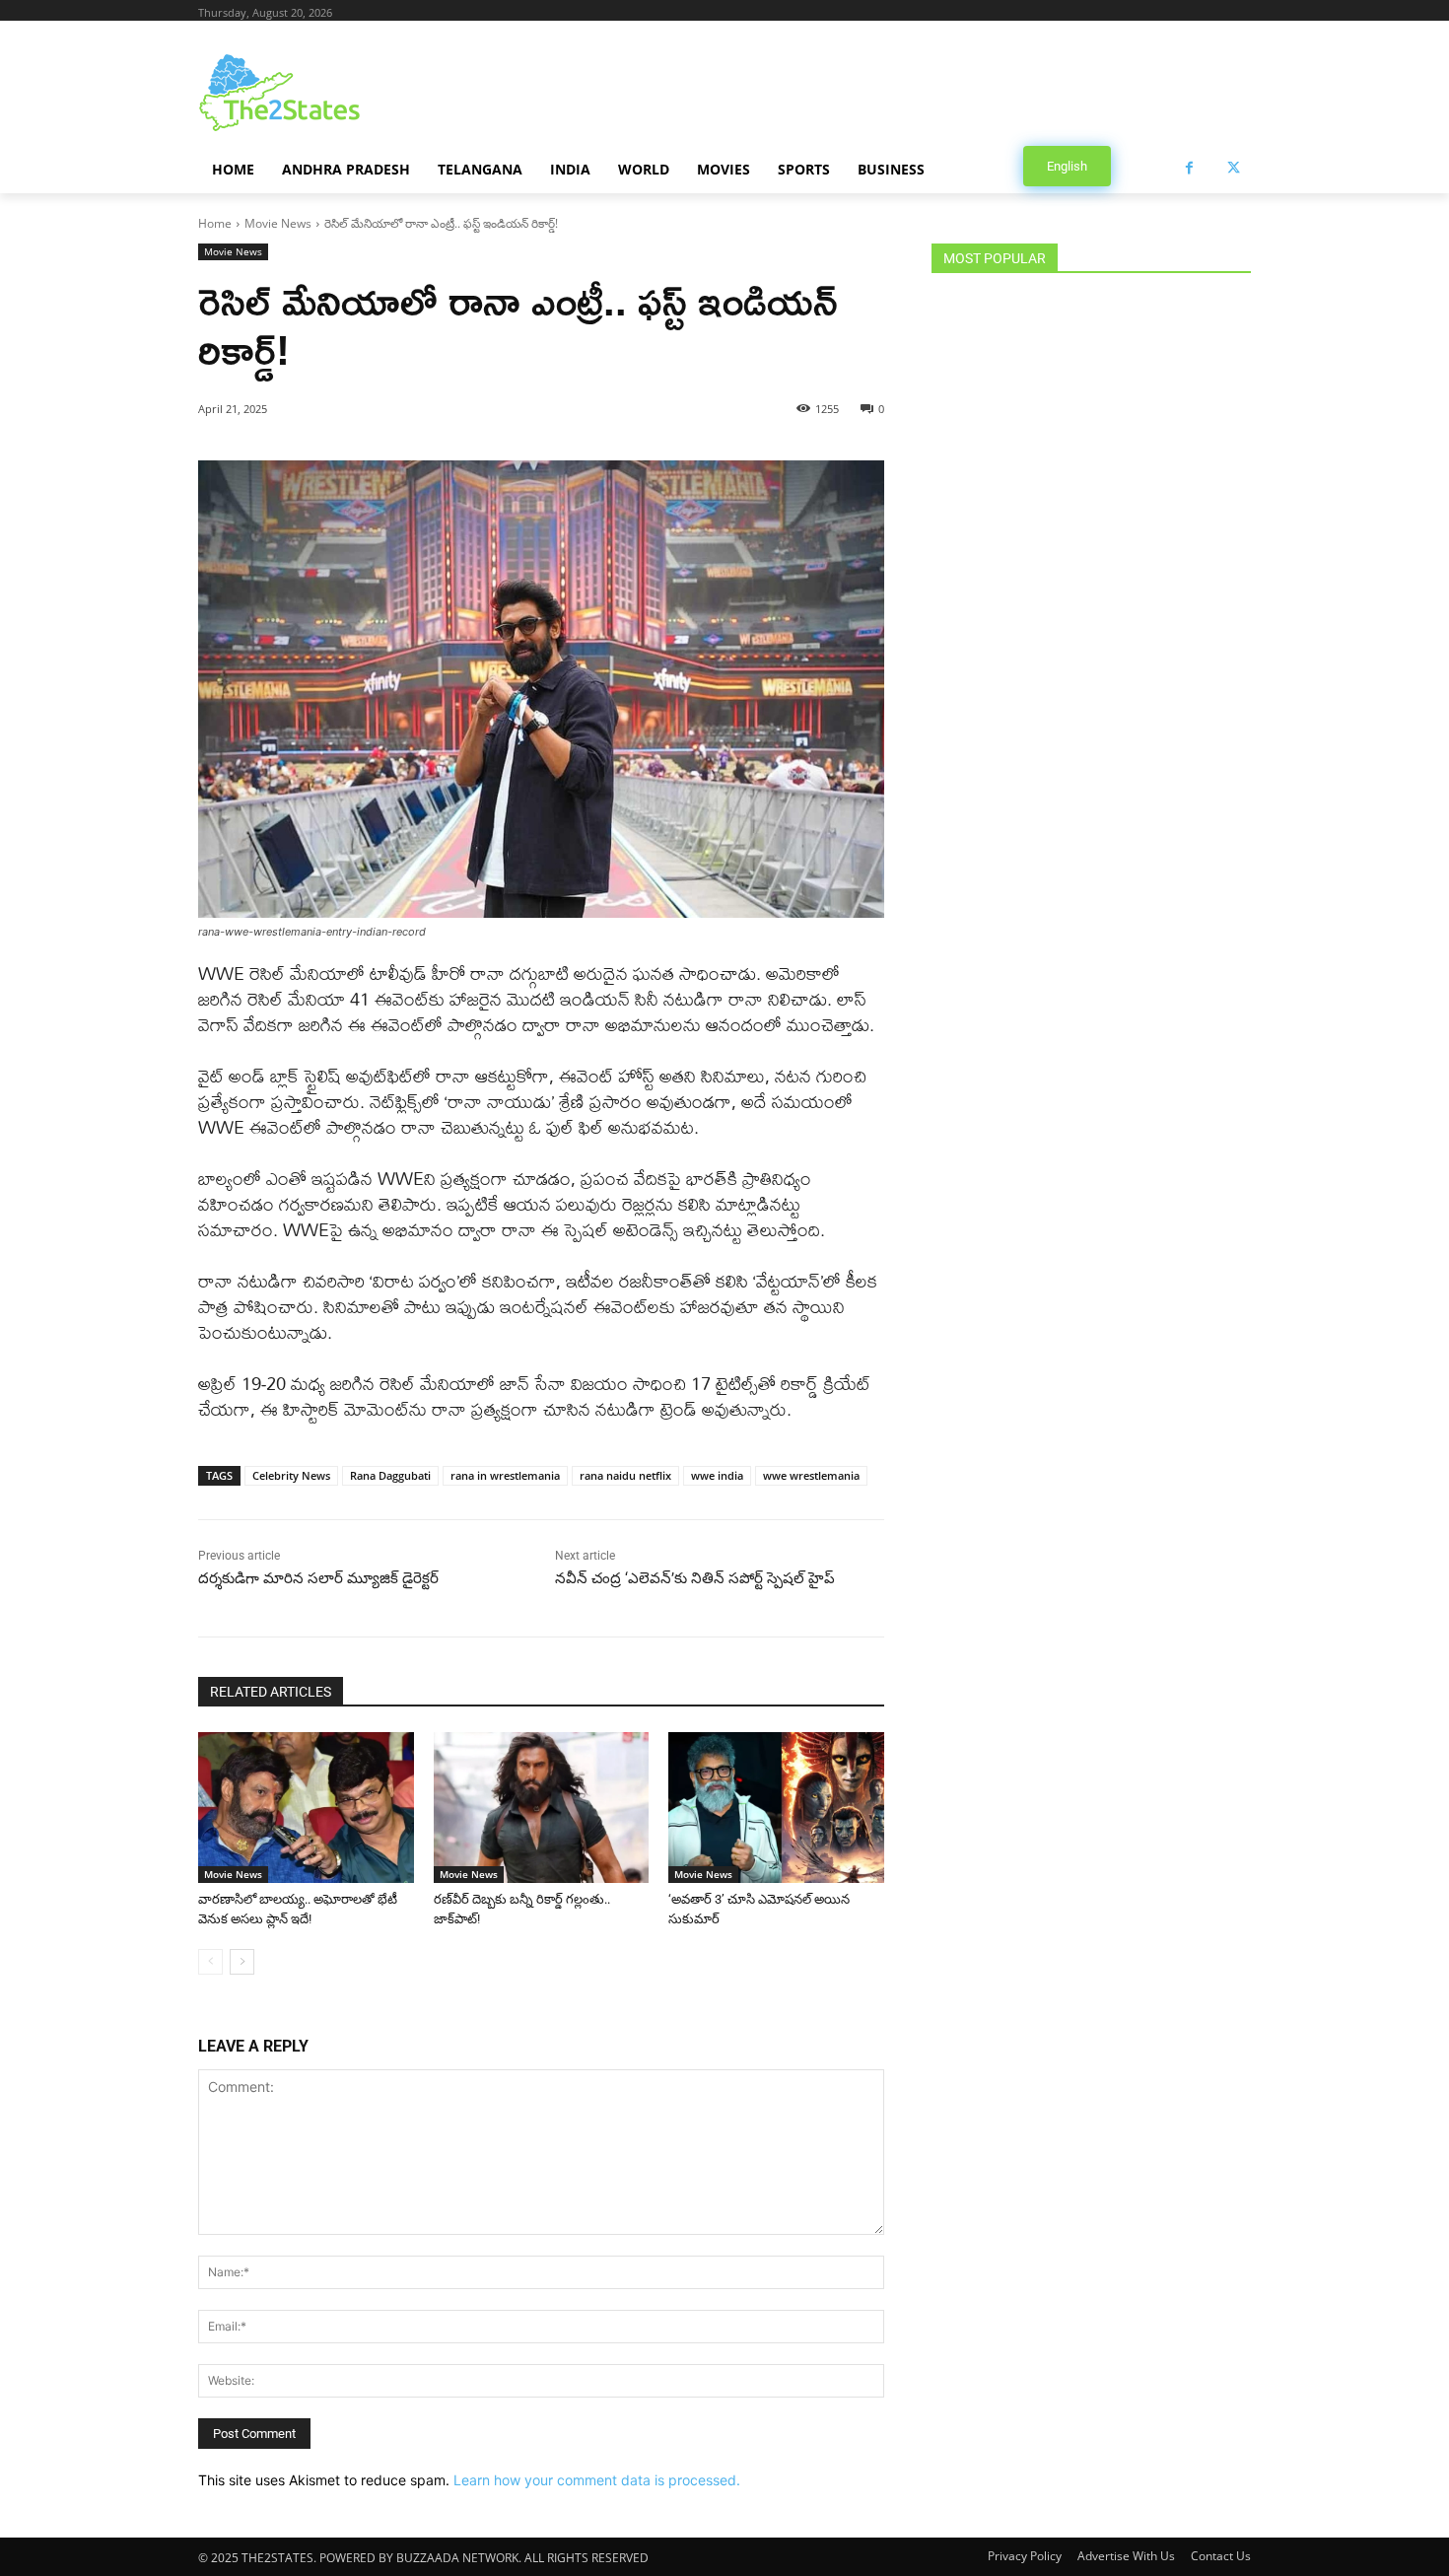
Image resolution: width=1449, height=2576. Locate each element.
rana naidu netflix (625, 1475)
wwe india (717, 1475)
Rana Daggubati (390, 1475)
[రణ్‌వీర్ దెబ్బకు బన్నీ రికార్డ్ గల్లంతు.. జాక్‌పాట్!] (542, 1808)
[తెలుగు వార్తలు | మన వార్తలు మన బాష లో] (356, 93)
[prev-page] (210, 1962)
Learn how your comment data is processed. (597, 2480)
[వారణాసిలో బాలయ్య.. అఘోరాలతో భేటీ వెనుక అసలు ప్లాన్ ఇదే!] (306, 1808)
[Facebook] (1189, 168)
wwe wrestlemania (811, 1475)
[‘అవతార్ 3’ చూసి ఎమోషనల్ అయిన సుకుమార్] (776, 1808)
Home (215, 223)
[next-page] (242, 1962)
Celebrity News (291, 1475)
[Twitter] (1234, 168)
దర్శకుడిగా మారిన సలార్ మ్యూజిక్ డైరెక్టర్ (320, 1578)
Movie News (278, 223)
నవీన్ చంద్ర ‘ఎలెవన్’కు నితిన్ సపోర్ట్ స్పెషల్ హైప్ (695, 1578)
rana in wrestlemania (505, 1475)
